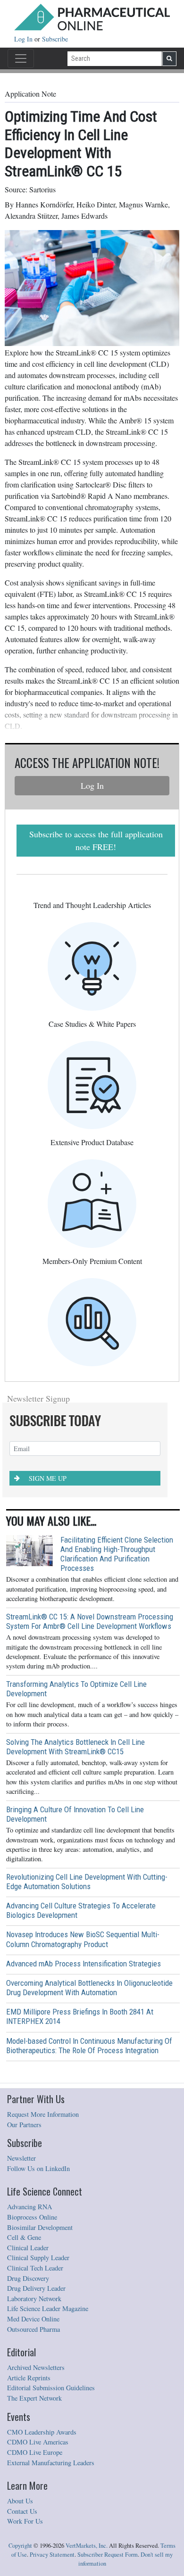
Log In (24, 39)
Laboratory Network (34, 2299)
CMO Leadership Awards (42, 2432)
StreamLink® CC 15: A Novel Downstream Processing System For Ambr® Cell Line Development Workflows (90, 1621)
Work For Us (25, 2521)
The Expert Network (34, 2398)
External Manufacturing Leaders (51, 2463)
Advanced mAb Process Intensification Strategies (84, 1964)
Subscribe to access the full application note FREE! (96, 840)
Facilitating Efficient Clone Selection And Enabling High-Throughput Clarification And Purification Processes (117, 1554)
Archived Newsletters (36, 2367)
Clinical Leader (28, 2248)
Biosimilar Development (40, 2227)
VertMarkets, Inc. (87, 2546)
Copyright (20, 2546)
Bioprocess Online (32, 2217)
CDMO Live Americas (38, 2442)
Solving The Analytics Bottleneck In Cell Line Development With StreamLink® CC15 (75, 1747)
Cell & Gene (24, 2237)
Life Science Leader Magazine (48, 2308)
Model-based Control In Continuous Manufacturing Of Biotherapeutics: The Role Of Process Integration (89, 2046)
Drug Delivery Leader (36, 2288)
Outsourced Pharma (33, 2329)
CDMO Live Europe (35, 2452)
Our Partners (24, 2125)
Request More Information (43, 2114)
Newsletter (21, 2158)
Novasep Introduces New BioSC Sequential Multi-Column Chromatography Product (83, 1939)
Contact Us (22, 2511)
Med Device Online (33, 2319)
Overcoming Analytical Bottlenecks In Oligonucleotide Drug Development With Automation (89, 1988)
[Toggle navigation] (21, 58)
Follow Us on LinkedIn (38, 2168)
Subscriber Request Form (108, 2555)
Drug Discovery (28, 2278)
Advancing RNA (29, 2207)
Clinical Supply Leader (38, 2258)
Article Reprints (29, 2378)
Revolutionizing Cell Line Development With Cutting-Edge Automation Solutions (87, 1882)
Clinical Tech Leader (35, 2268)
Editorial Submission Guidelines (51, 2388)
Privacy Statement (52, 2555)
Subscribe (55, 39)
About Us (20, 2501)
